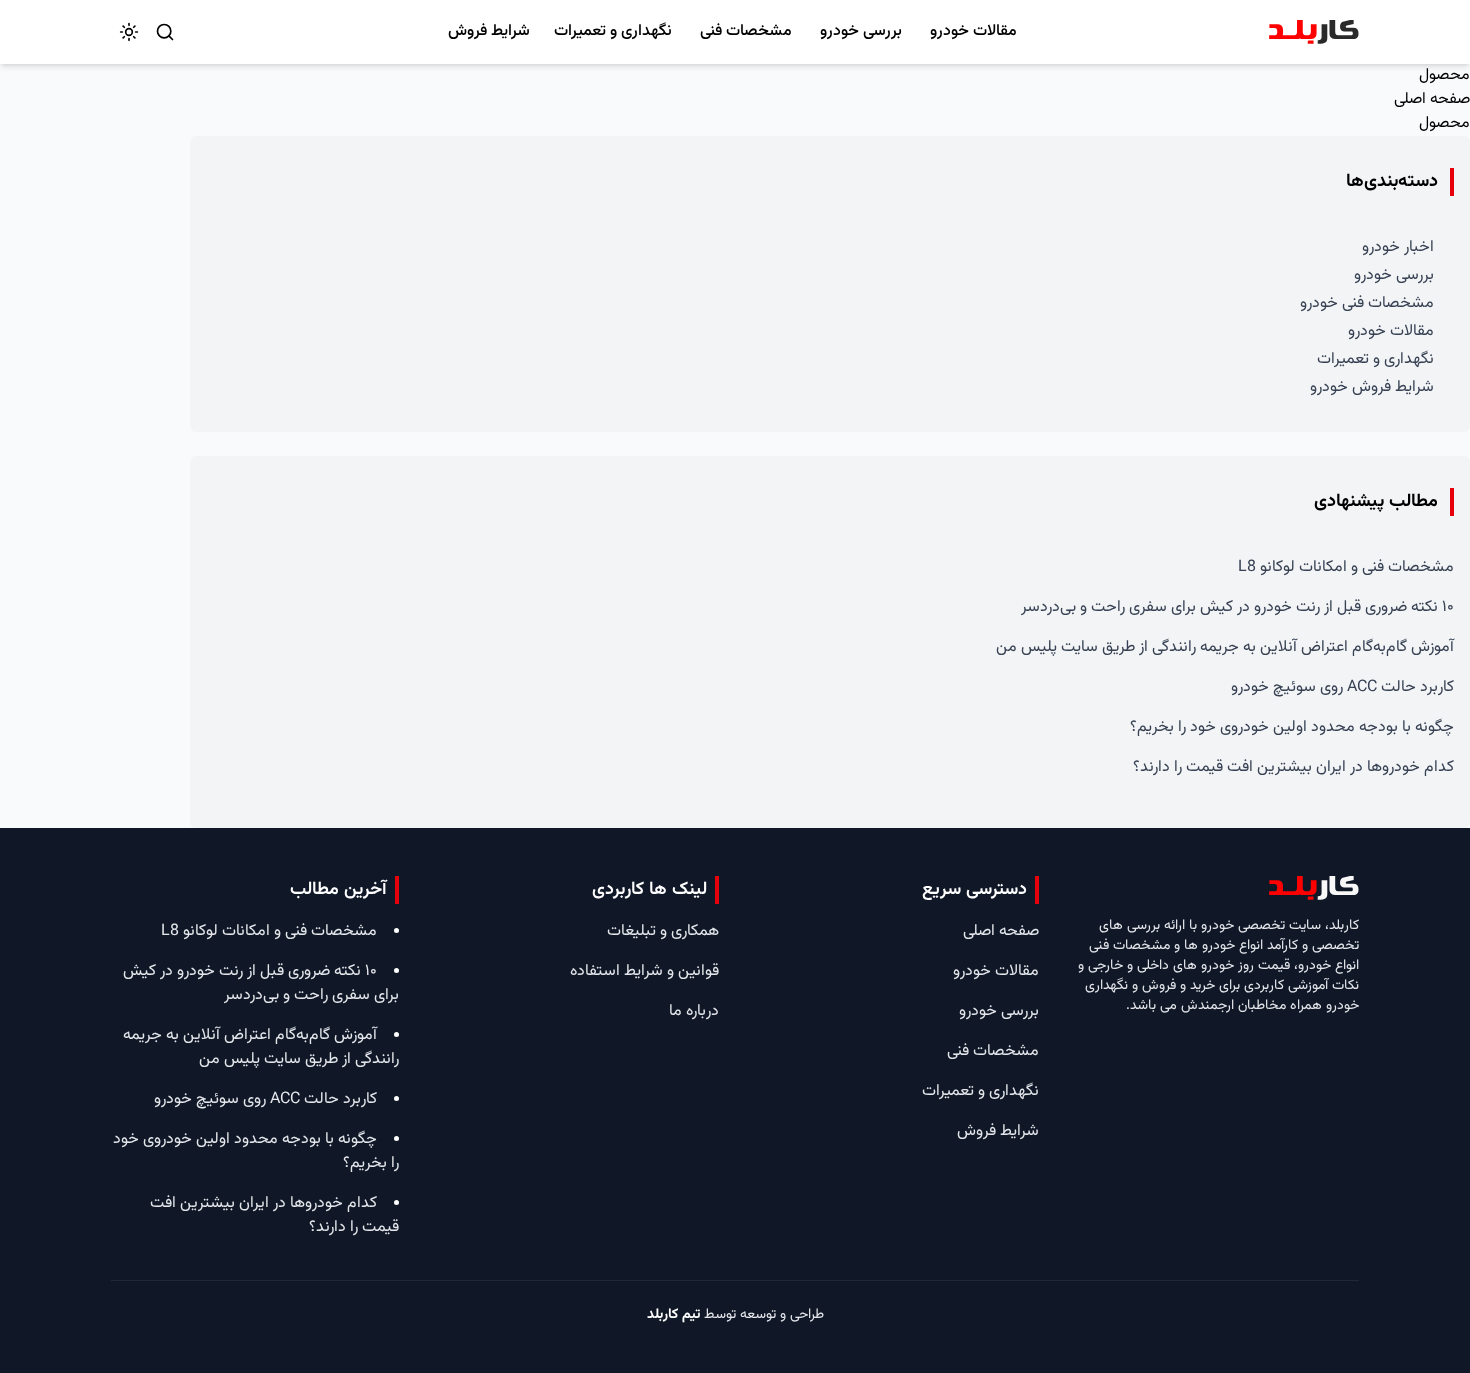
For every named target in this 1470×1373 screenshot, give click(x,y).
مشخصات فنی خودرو (1367, 303)
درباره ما (694, 1011)
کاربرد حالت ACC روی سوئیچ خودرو (1342, 687)
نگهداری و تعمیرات (613, 31)
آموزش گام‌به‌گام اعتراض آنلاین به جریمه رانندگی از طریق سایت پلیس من (1225, 647)
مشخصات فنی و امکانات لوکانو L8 (1346, 567)
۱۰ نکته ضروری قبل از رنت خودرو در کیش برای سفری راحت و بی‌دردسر (1237, 607)
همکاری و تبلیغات (663, 931)
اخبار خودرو (1398, 247)
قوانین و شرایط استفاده (644, 971)
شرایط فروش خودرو (1372, 387)
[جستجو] (165, 32)
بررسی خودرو (861, 31)
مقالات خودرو (973, 31)
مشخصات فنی (746, 31)
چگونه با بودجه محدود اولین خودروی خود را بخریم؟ (1292, 727)
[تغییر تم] (129, 32)
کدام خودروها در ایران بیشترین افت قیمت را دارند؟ (1293, 767)
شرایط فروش (489, 31)
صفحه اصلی (1432, 99)
